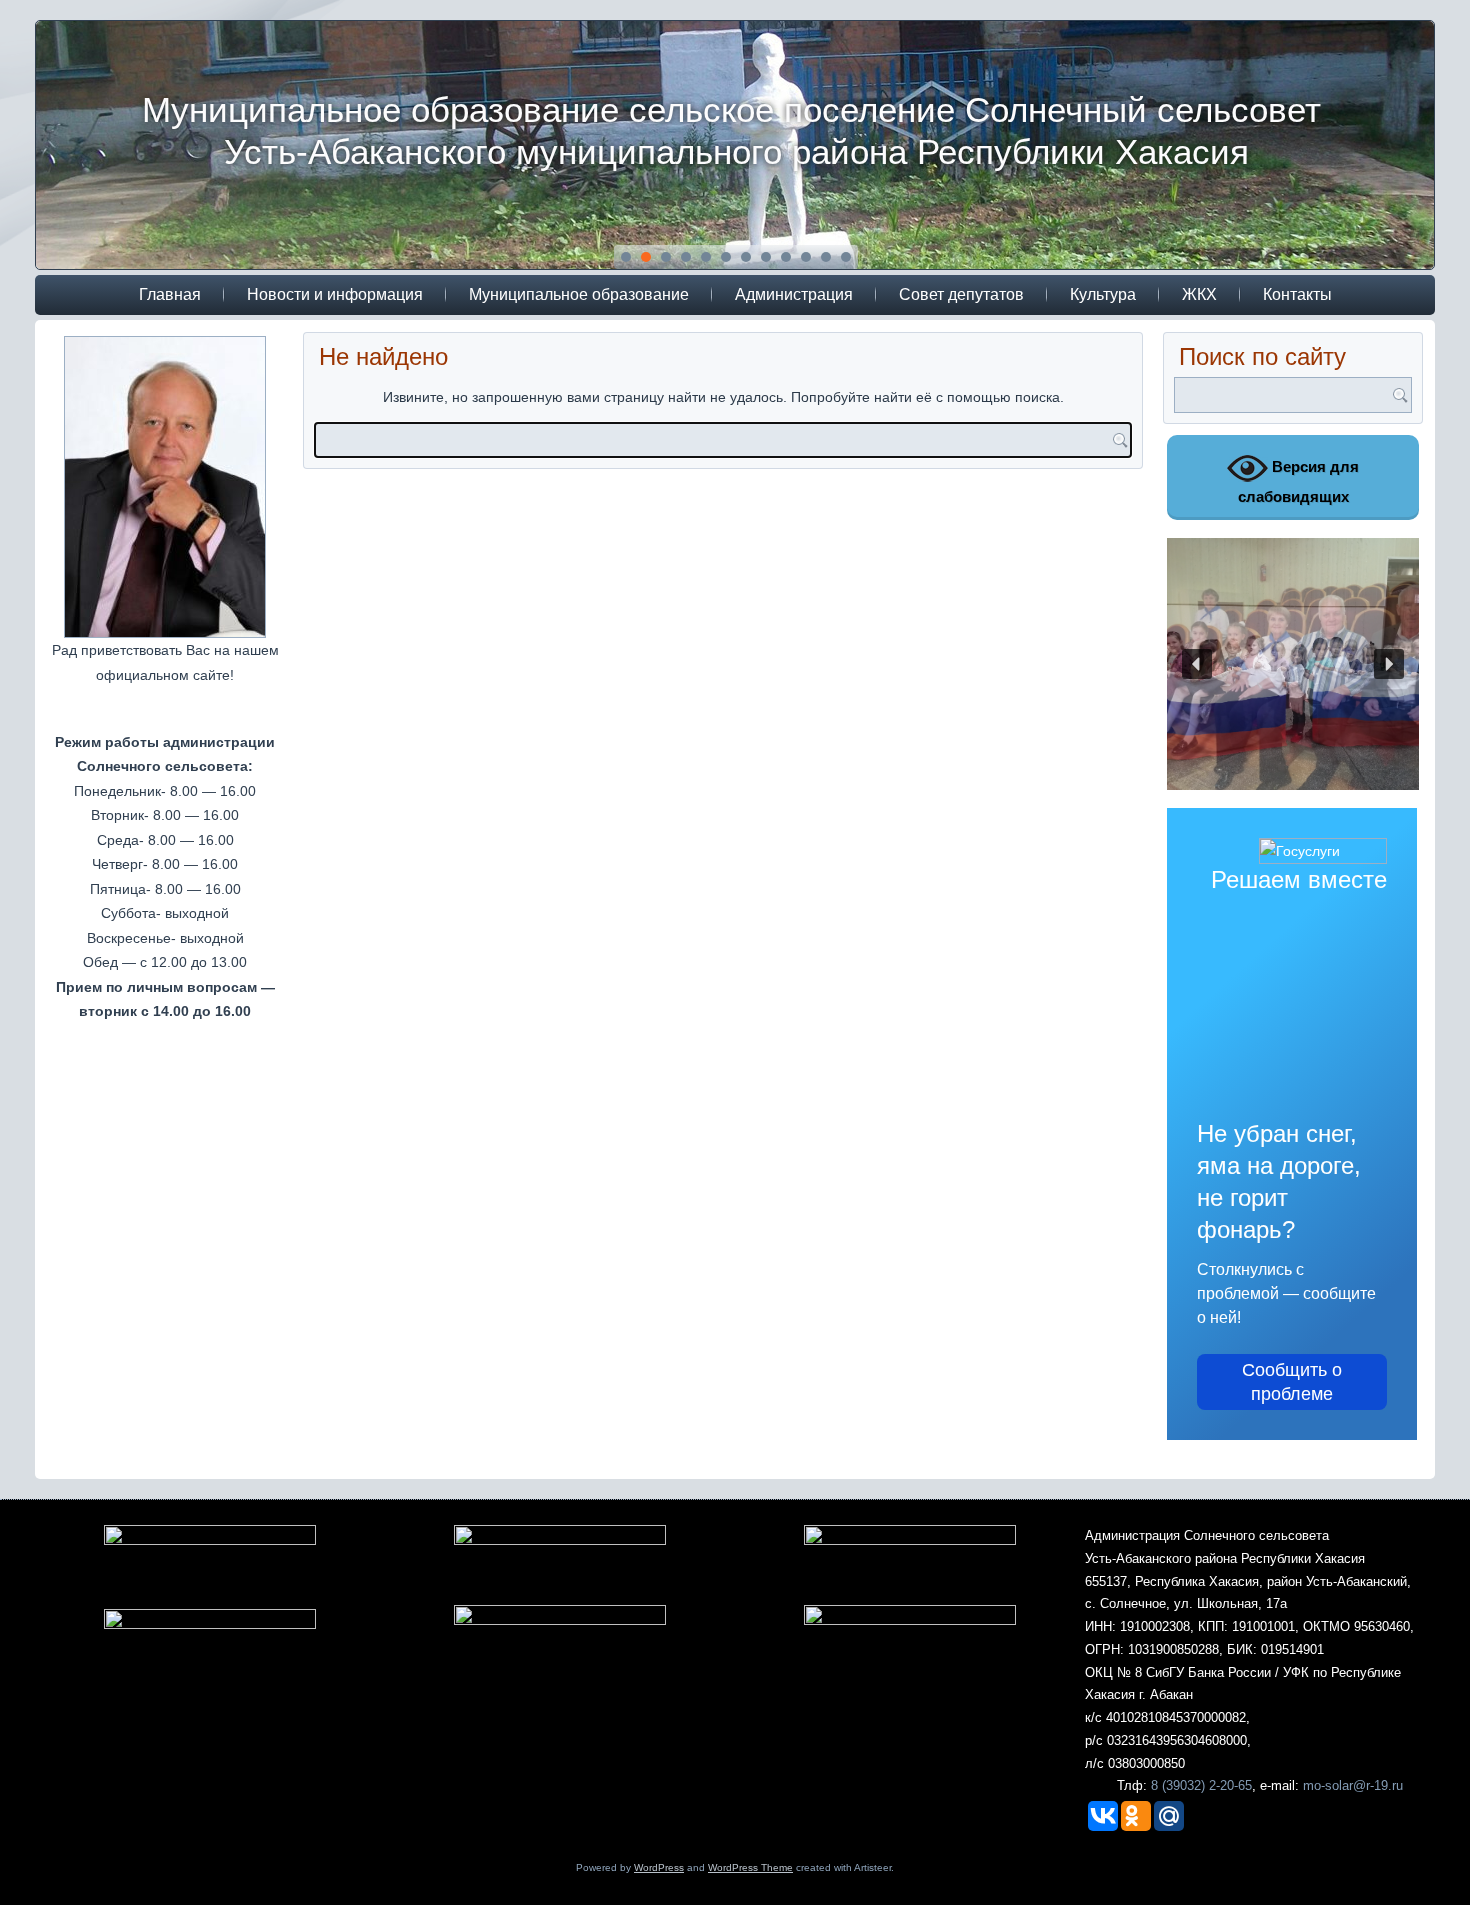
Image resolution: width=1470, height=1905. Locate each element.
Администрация (794, 294)
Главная (170, 294)
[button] (1197, 664)
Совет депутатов (961, 294)
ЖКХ (1199, 294)
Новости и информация (335, 294)
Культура (1103, 294)
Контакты (1297, 294)
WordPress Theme (750, 1867)
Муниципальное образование (579, 294)
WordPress (659, 1867)
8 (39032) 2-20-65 (1201, 1785)
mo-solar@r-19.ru (1353, 1785)
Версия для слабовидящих (1299, 481)
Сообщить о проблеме (1292, 1382)
